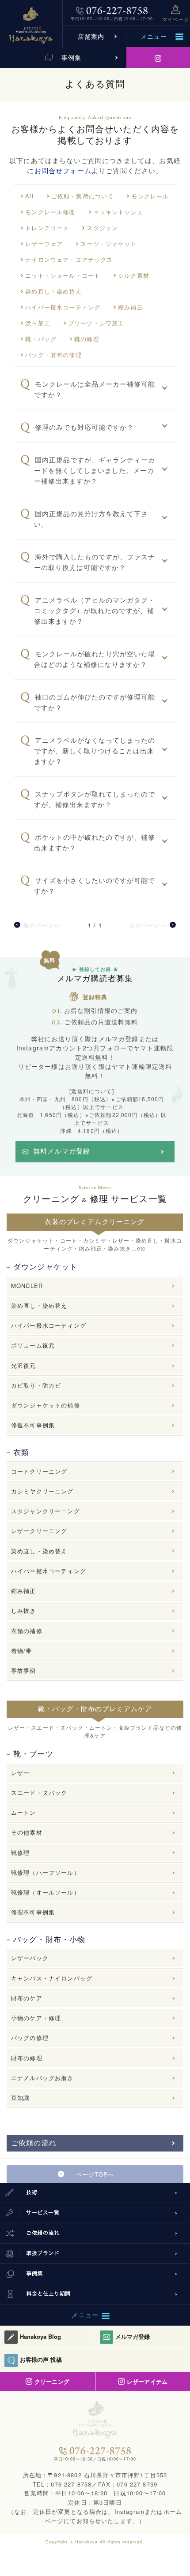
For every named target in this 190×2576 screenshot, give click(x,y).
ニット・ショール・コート (63, 275)
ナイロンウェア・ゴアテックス (69, 259)
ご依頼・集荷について (83, 196)
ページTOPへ (95, 2174)
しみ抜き (24, 1610)
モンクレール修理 (50, 212)
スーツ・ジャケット (108, 244)
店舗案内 (91, 36)
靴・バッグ (41, 339)
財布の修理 (27, 2058)
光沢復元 (24, 1365)
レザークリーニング (39, 1531)
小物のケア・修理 (36, 2018)
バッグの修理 (30, 2038)
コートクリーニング (39, 1471)
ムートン (24, 1812)
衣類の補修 (27, 1631)
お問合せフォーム (63, 170)
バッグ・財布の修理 (53, 355)
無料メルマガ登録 (62, 1151)
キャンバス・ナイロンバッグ (52, 1978)
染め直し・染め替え (53, 291)
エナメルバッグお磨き (42, 2078)
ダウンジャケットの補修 (46, 1405)
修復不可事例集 (33, 1425)
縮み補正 (131, 307)
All (29, 196)
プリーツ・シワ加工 (96, 323)
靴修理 (20, 1852)
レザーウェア (44, 244)
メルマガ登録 (133, 2336)
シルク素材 (134, 275)
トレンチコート (47, 228)
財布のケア (27, 1998)
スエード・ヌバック (39, 1792)
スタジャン (102, 228)
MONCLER (27, 1286)
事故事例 (24, 1670)
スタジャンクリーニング (46, 1511)
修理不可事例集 (33, 1912)
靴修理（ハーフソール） (46, 1872)
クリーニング (52, 2381)
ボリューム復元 (33, 1345)
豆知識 (20, 2098)
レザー (20, 1773)
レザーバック (30, 1958)
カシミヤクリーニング (42, 1491)
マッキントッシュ (118, 212)
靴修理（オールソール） (46, 1892)
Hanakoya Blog (40, 2336)
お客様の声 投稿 (41, 2359)
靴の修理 (87, 339)
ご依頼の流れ (34, 2143)
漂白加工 (38, 323)
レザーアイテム (147, 2381)
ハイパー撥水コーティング (63, 307)
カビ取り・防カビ (36, 1385)
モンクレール (150, 196)
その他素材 (27, 1832)
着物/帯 (22, 1651)
